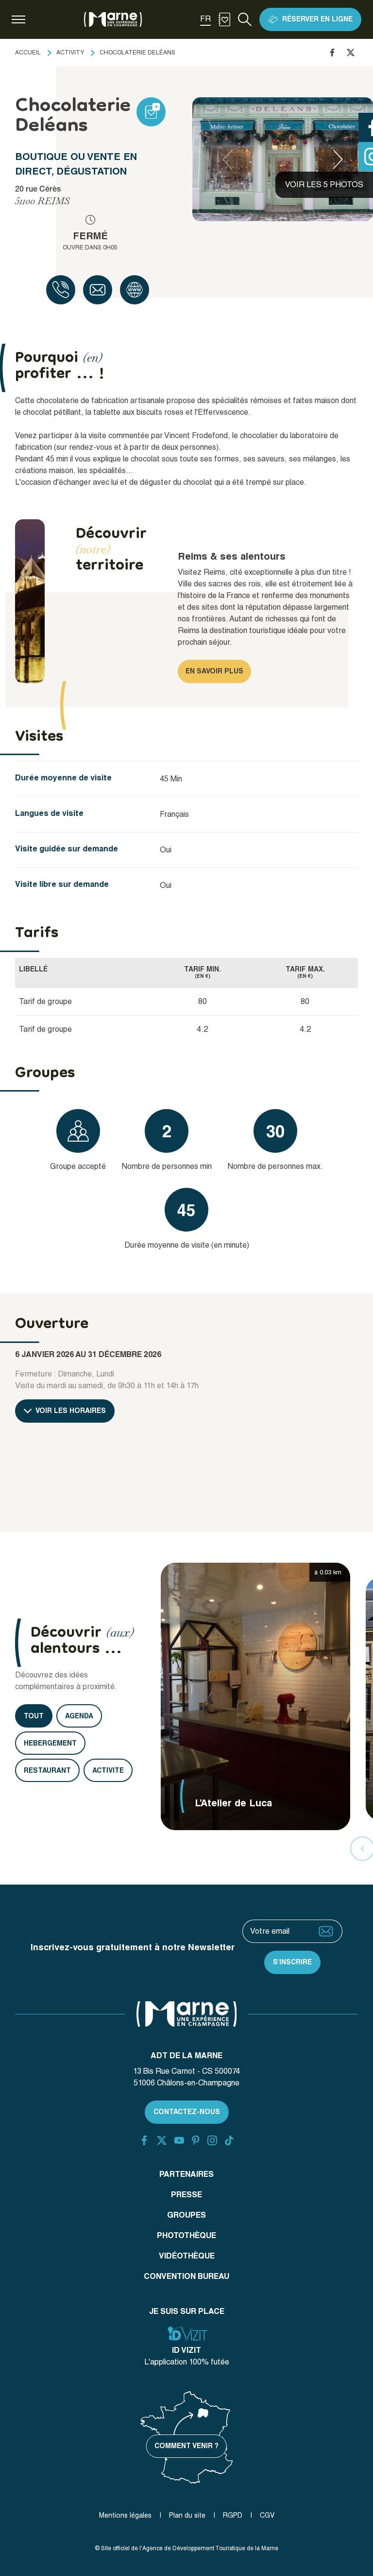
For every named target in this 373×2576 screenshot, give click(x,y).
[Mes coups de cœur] (224, 19)
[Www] (135, 290)
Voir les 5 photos (324, 185)
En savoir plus (214, 671)
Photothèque (186, 2235)
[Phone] (61, 290)
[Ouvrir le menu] (18, 19)
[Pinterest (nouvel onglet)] (195, 2140)
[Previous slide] (227, 159)
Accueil (28, 53)
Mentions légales (125, 2515)
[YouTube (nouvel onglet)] (179, 2140)
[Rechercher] (245, 19)
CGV (267, 2515)
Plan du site (187, 2515)
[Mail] (98, 290)
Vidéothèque (187, 2256)
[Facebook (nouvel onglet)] (144, 2140)
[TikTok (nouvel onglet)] (229, 2140)
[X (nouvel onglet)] (162, 2140)
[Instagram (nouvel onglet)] (212, 2140)
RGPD (233, 2515)
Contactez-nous (187, 2112)
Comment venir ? (186, 2446)
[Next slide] (338, 159)
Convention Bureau (186, 2276)
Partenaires (186, 2174)
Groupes (186, 2215)
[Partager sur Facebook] (332, 53)
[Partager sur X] (351, 53)
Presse (186, 2195)
